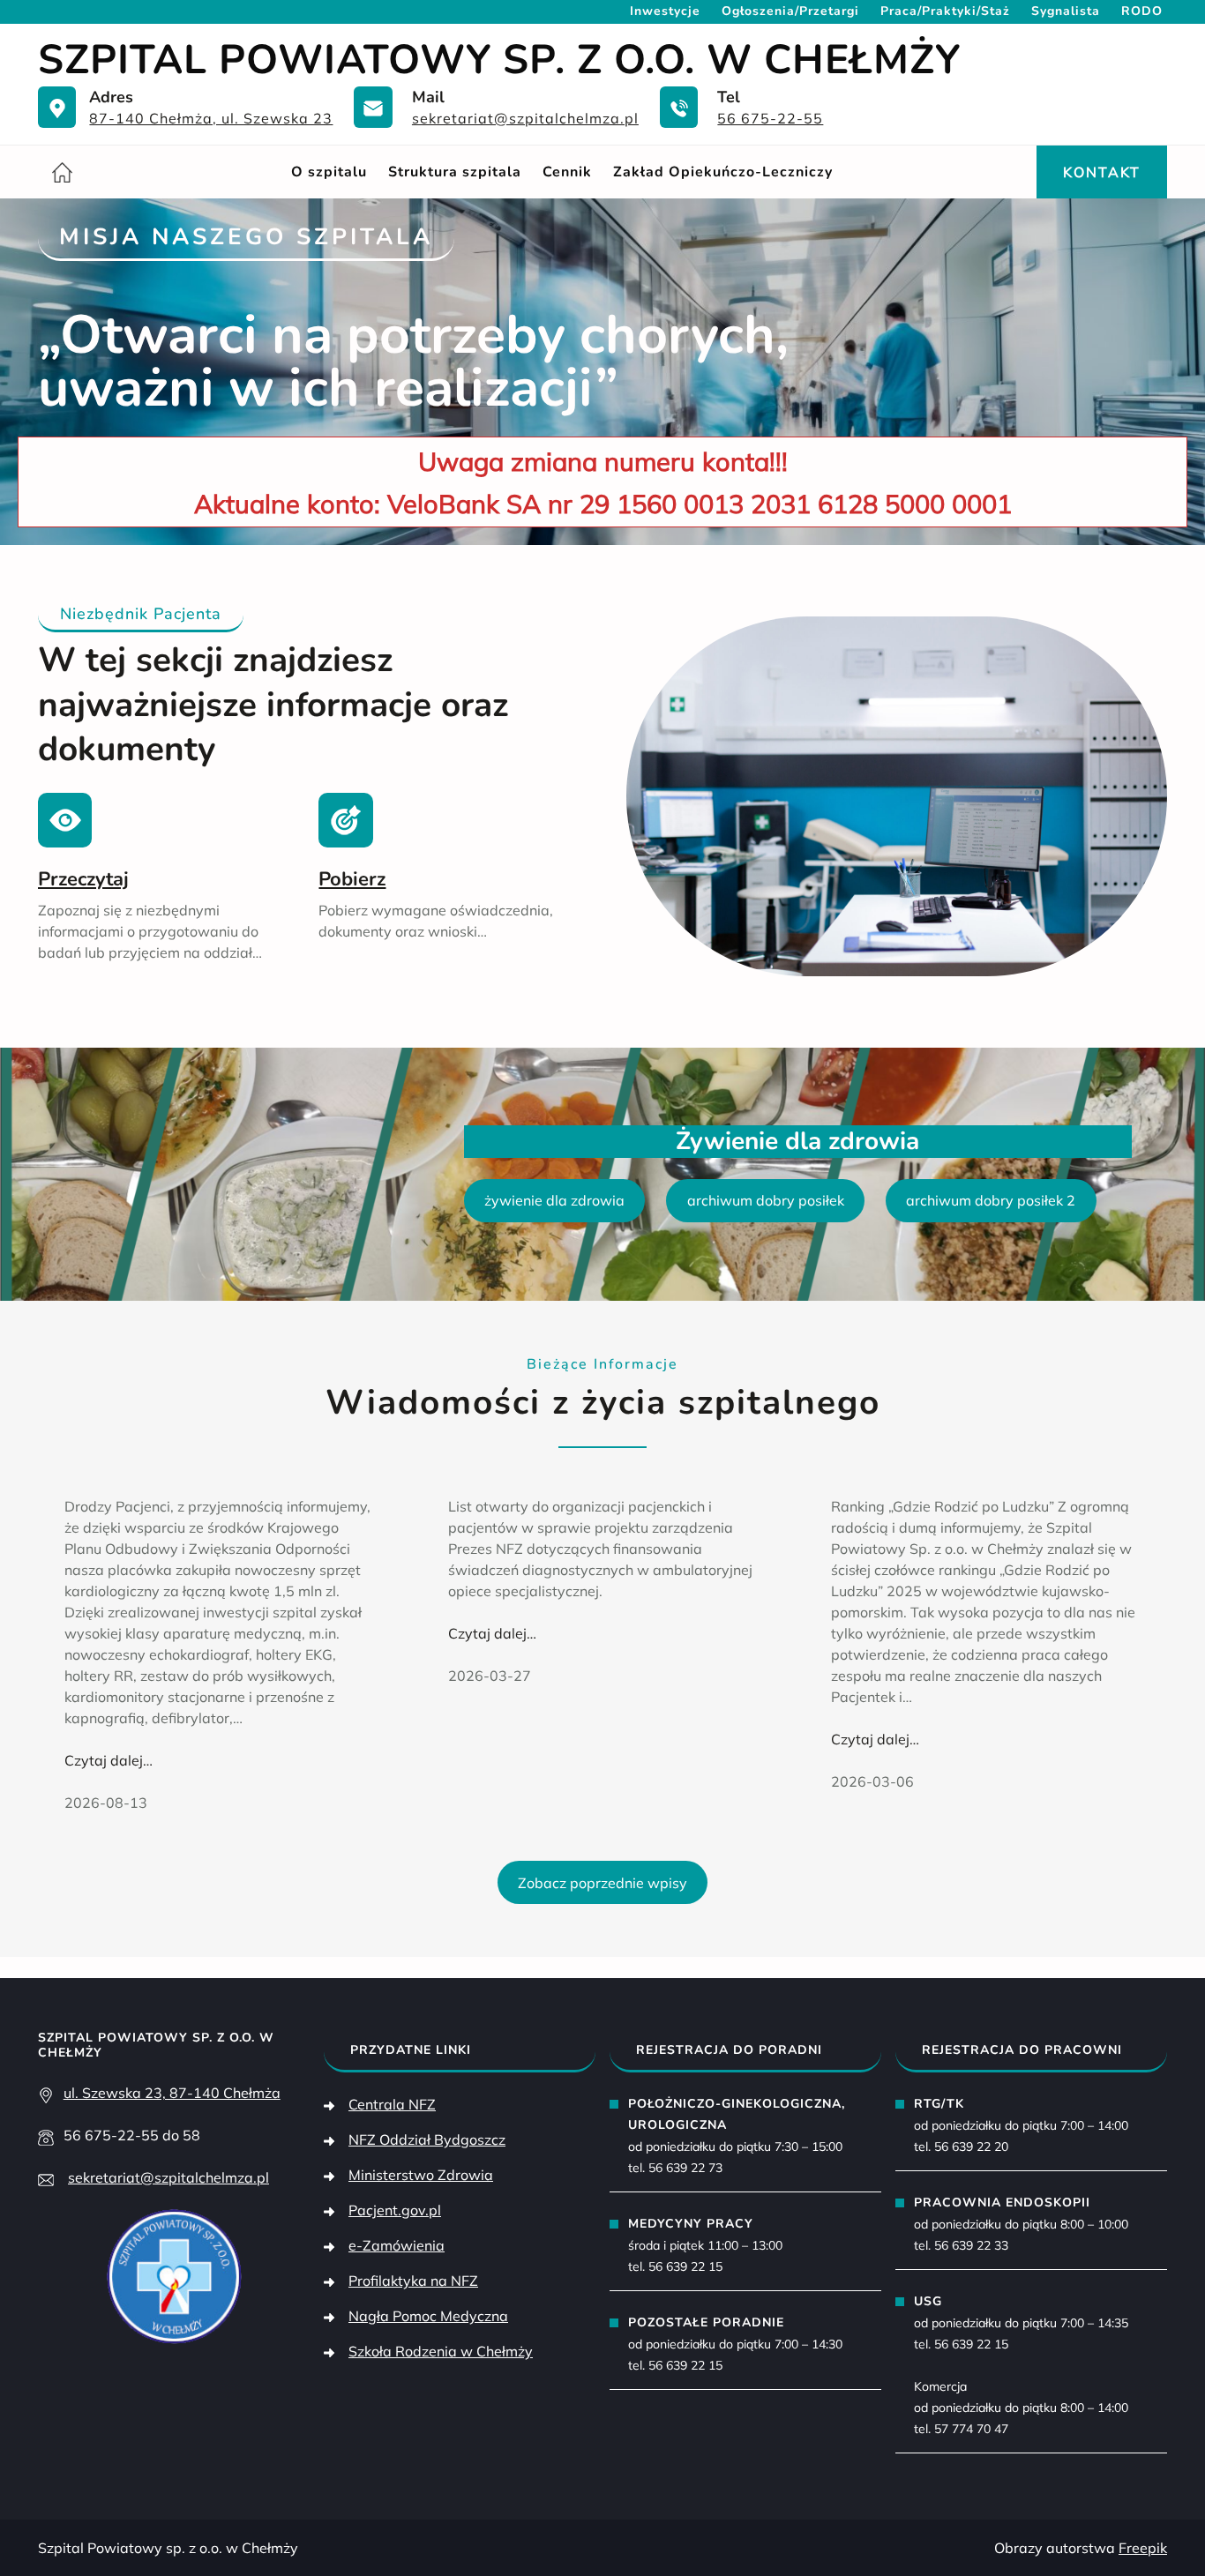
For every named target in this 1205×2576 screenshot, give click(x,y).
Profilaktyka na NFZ (413, 2281)
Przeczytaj (83, 879)
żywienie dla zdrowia (554, 1200)
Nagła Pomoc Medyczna (428, 2316)
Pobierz (352, 879)
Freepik (1143, 2548)
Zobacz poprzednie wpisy (602, 1883)
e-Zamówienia (397, 2245)
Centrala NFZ (392, 2104)
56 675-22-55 (770, 118)
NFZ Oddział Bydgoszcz (427, 2139)
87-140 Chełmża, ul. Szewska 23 (211, 118)
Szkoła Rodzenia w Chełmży (441, 2351)
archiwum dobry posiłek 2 (991, 1200)
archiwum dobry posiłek (766, 1200)
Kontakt (1102, 172)
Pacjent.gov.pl (395, 2210)
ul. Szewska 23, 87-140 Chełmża (172, 2093)
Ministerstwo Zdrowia (421, 2175)
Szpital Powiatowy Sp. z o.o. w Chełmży (499, 60)
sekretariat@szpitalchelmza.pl (525, 118)
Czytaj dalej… (109, 1761)
